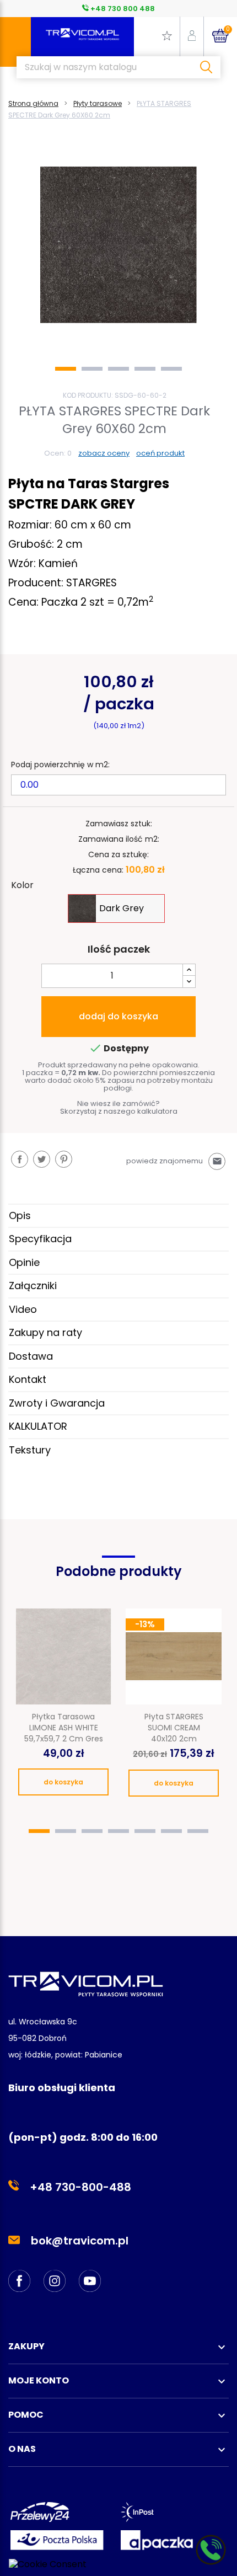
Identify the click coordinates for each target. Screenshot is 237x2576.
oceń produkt (160, 453)
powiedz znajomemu (174, 1161)
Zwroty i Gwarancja (57, 1403)
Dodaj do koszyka (118, 1016)
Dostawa (31, 1356)
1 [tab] (66, 369)
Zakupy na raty (45, 1332)
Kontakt (28, 1379)
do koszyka (63, 1782)
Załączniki (33, 1286)
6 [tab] (171, 1831)
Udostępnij (20, 1159)
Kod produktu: (88, 395)
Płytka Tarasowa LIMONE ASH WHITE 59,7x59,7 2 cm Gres (64, 1728)
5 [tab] (171, 369)
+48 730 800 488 (122, 9)
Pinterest (64, 1159)
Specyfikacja (40, 1239)
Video (23, 1309)
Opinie (24, 1262)
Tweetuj (42, 1159)
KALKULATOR (38, 1426)
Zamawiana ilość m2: (119, 839)
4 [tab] (145, 369)
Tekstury (30, 1450)
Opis (20, 1215)
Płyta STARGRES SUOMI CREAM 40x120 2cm (174, 1728)
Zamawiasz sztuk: (119, 824)
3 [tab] (118, 369)
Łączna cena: (98, 870)
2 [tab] (92, 369)
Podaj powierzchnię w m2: (60, 765)
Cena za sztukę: (118, 854)
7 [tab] (198, 1831)
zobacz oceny (104, 453)
